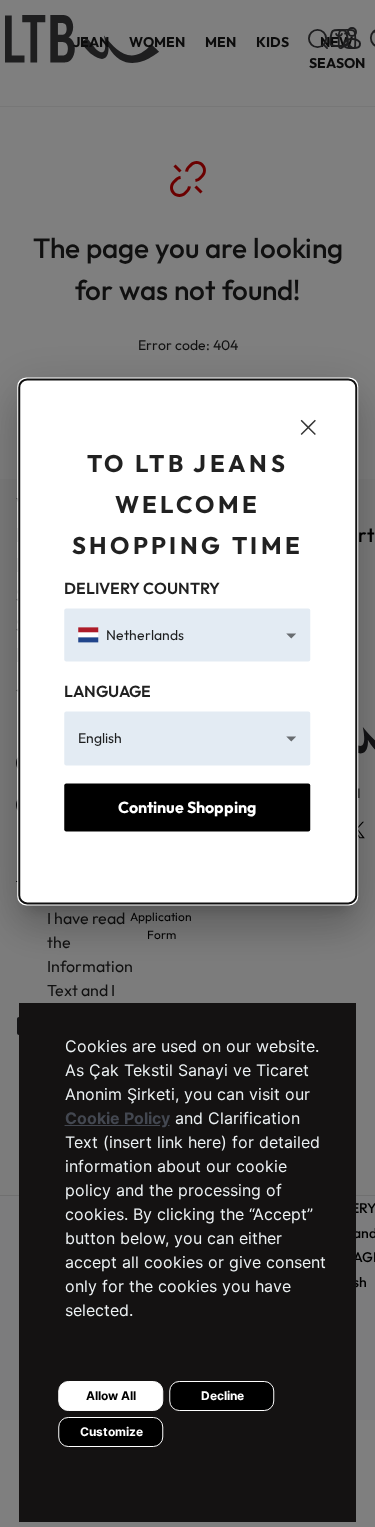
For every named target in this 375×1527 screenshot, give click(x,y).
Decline (222, 1395)
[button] (187, 635)
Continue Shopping (187, 807)
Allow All (111, 1395)
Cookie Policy (117, 1118)
